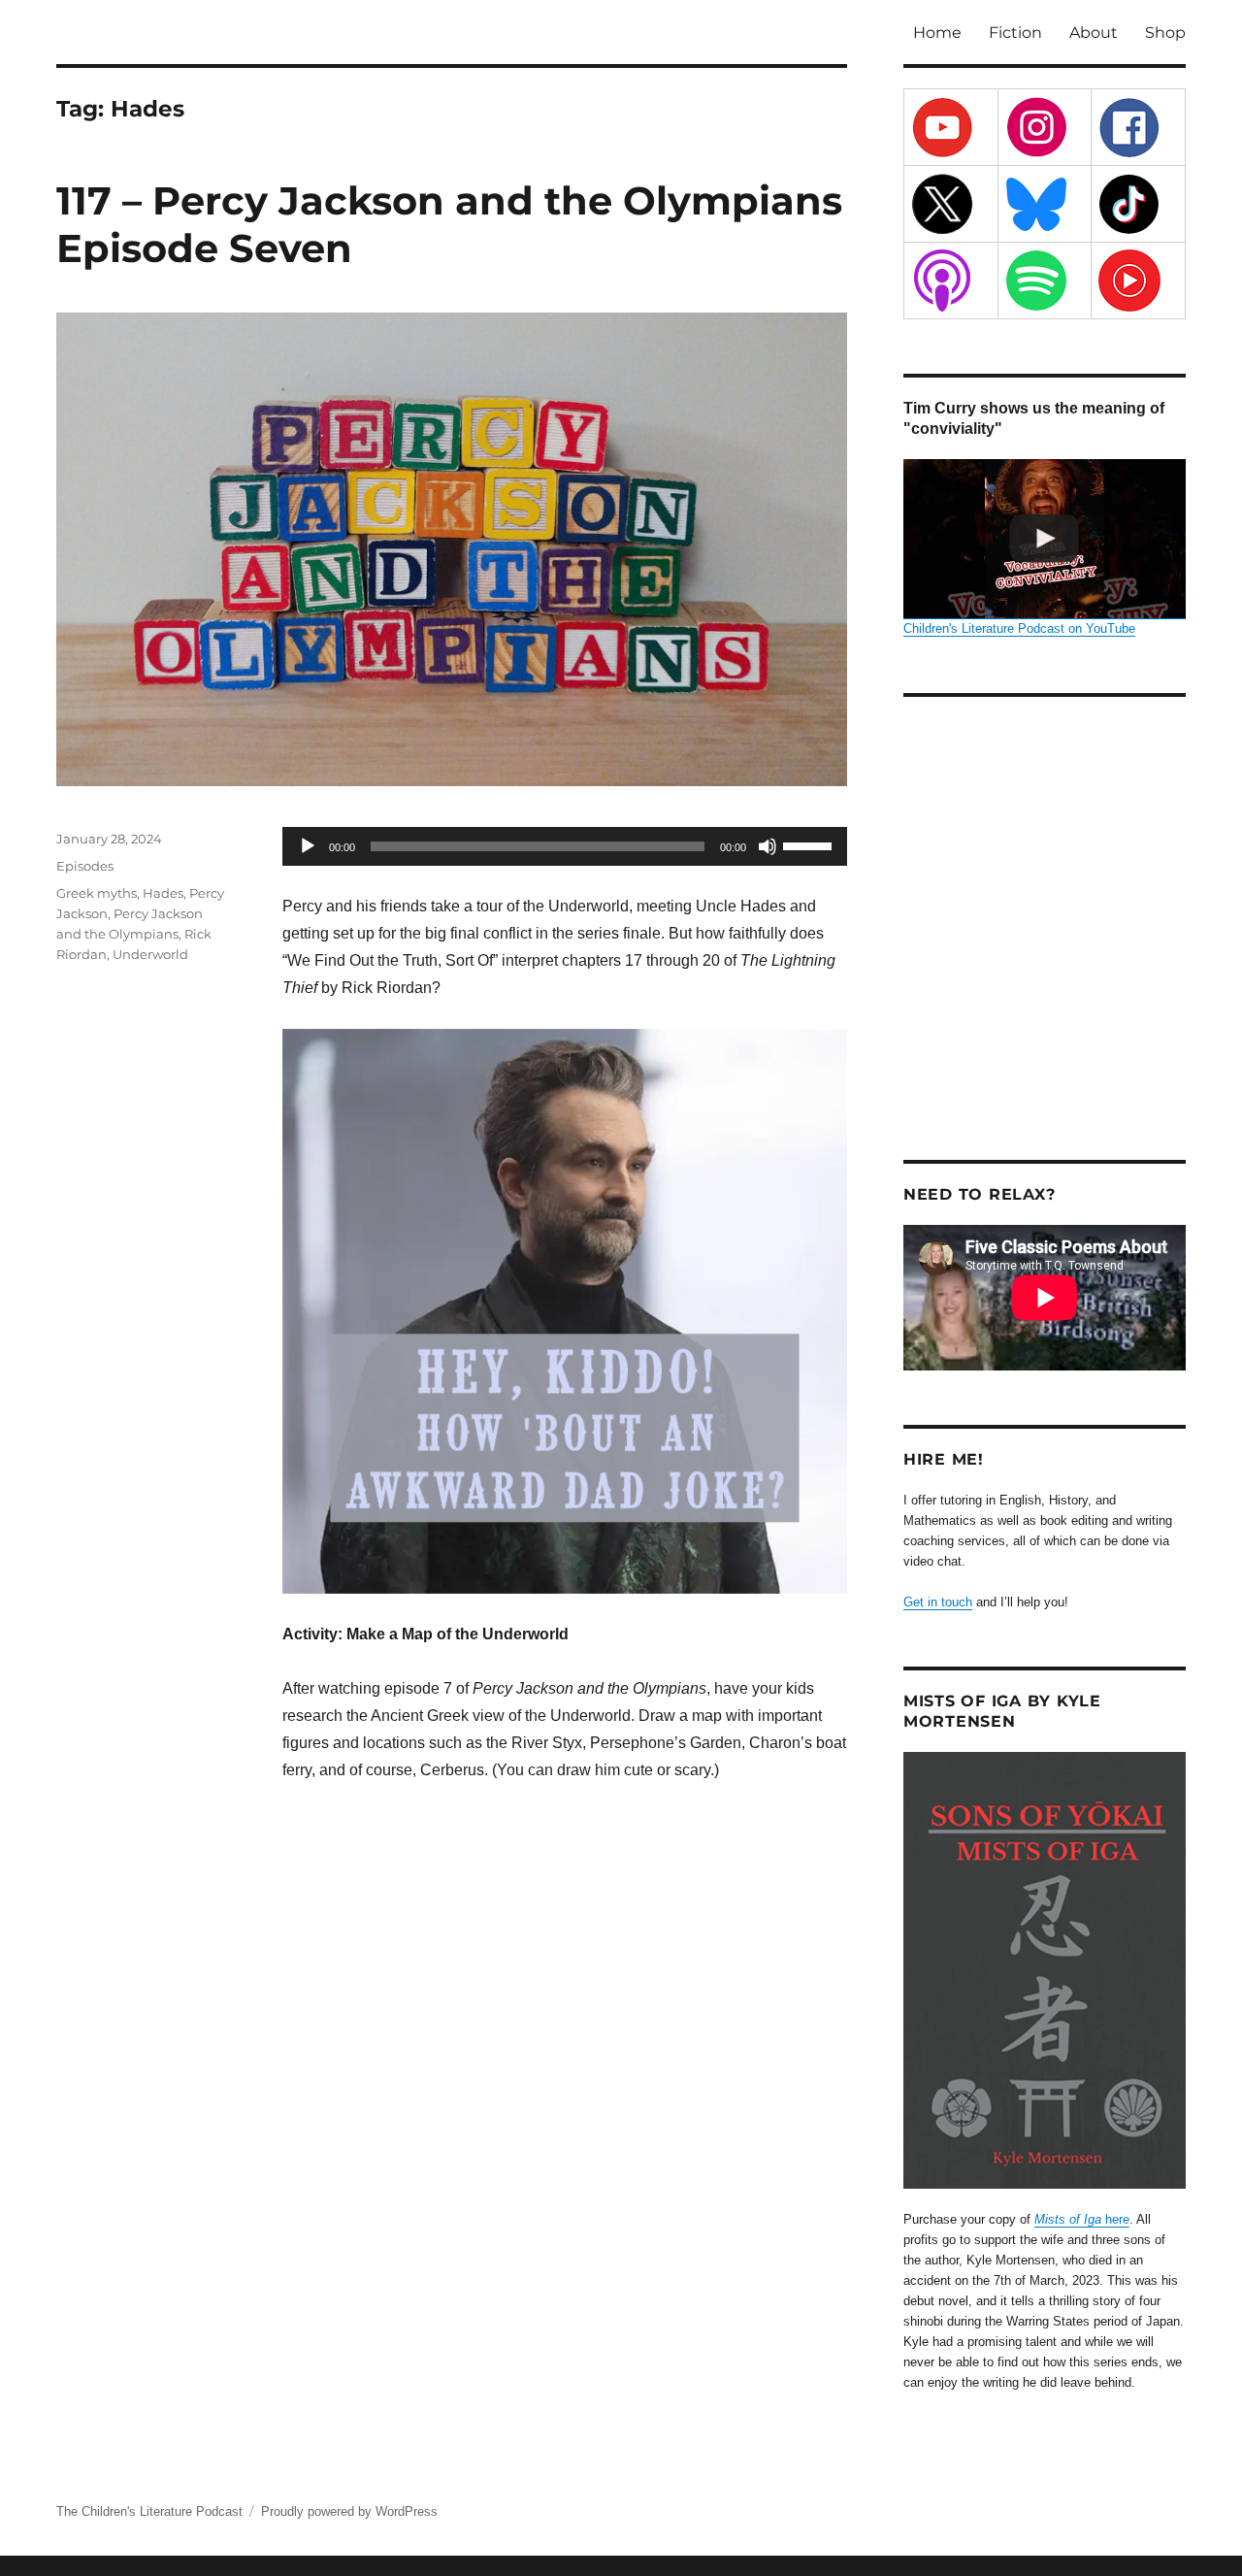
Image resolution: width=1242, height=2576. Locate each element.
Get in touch (938, 1602)
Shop (1165, 33)
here (1082, 2219)
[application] (565, 846)
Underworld (150, 954)
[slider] (810, 844)
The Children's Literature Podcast (149, 2511)
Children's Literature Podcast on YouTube (1019, 628)
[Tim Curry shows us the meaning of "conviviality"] (1045, 539)
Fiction (1015, 33)
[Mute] (768, 846)
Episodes (85, 866)
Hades (163, 893)
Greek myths (97, 893)
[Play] (308, 846)
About (1094, 33)
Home (937, 33)
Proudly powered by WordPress (349, 2511)
